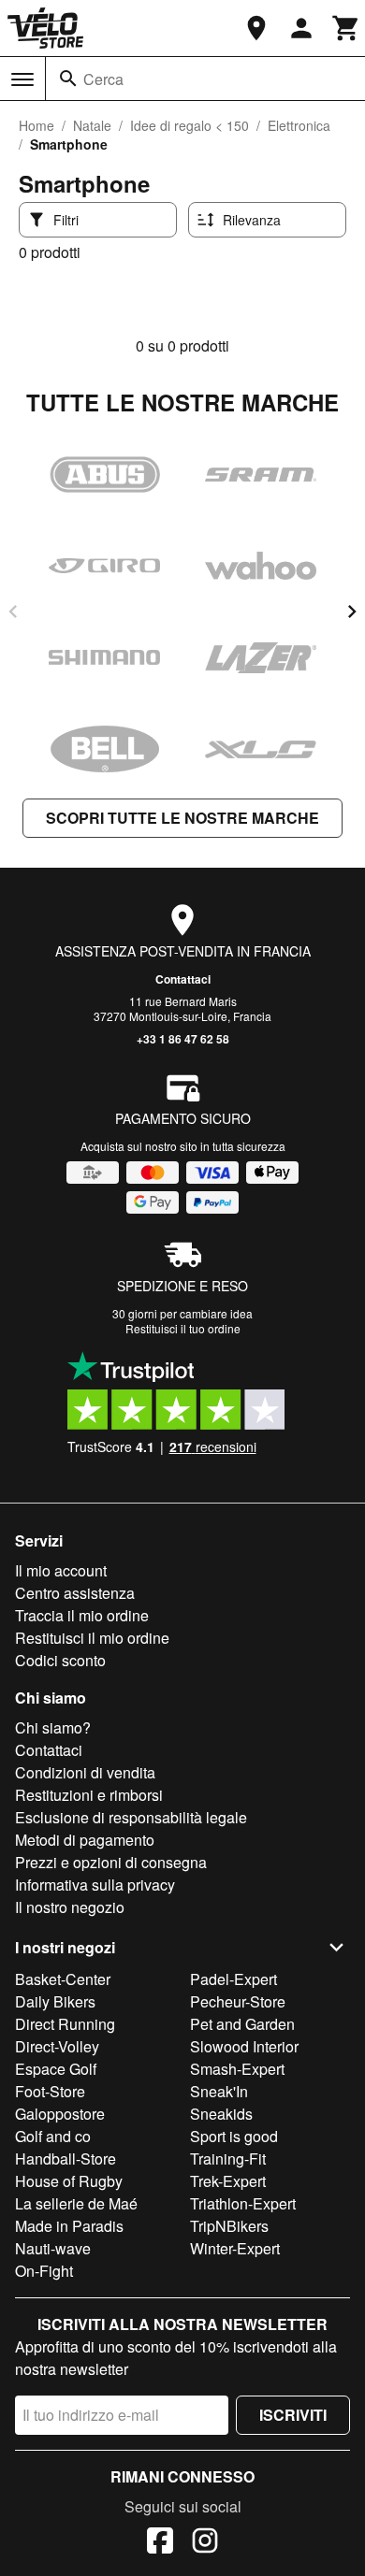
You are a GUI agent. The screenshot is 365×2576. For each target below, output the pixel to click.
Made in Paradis (69, 2226)
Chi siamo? (53, 1727)
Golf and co (53, 2136)
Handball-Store (66, 2159)
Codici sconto (60, 1660)
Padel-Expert (234, 1979)
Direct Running (65, 2024)
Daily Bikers (55, 2001)
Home (36, 125)
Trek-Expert (228, 2181)
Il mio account (61, 1570)
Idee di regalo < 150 (190, 125)
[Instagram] (205, 2543)
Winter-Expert (235, 2248)
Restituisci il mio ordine (92, 1638)
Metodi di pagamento (85, 1840)
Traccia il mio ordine (82, 1615)
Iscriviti (293, 2415)
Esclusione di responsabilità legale (131, 1817)
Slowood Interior (244, 2046)
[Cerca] (68, 79)
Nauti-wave (53, 2248)
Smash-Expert (237, 2069)
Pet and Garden (242, 2024)
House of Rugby (69, 2181)
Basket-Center (63, 1979)
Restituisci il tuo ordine (183, 1328)
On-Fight (44, 2271)
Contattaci (183, 979)
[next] (352, 612)
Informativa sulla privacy (95, 1885)
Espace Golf (56, 2069)
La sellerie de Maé (76, 2203)
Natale (92, 125)
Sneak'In (219, 2091)
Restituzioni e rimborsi (89, 1795)
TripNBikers (229, 2226)
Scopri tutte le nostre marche (182, 818)
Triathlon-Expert (243, 2203)
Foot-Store (50, 2091)
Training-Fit (228, 2159)
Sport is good (234, 2136)
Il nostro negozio (70, 1907)
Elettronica (299, 125)
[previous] (13, 612)
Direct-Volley (57, 2046)
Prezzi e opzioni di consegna (111, 1862)
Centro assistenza (75, 1593)
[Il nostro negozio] (256, 28)
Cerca (103, 79)
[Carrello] (346, 28)
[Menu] (22, 79)
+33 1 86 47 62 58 (183, 1039)
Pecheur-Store (238, 2001)
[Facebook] (160, 2543)
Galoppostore (60, 2114)
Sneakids (221, 2114)
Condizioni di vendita (85, 1772)
